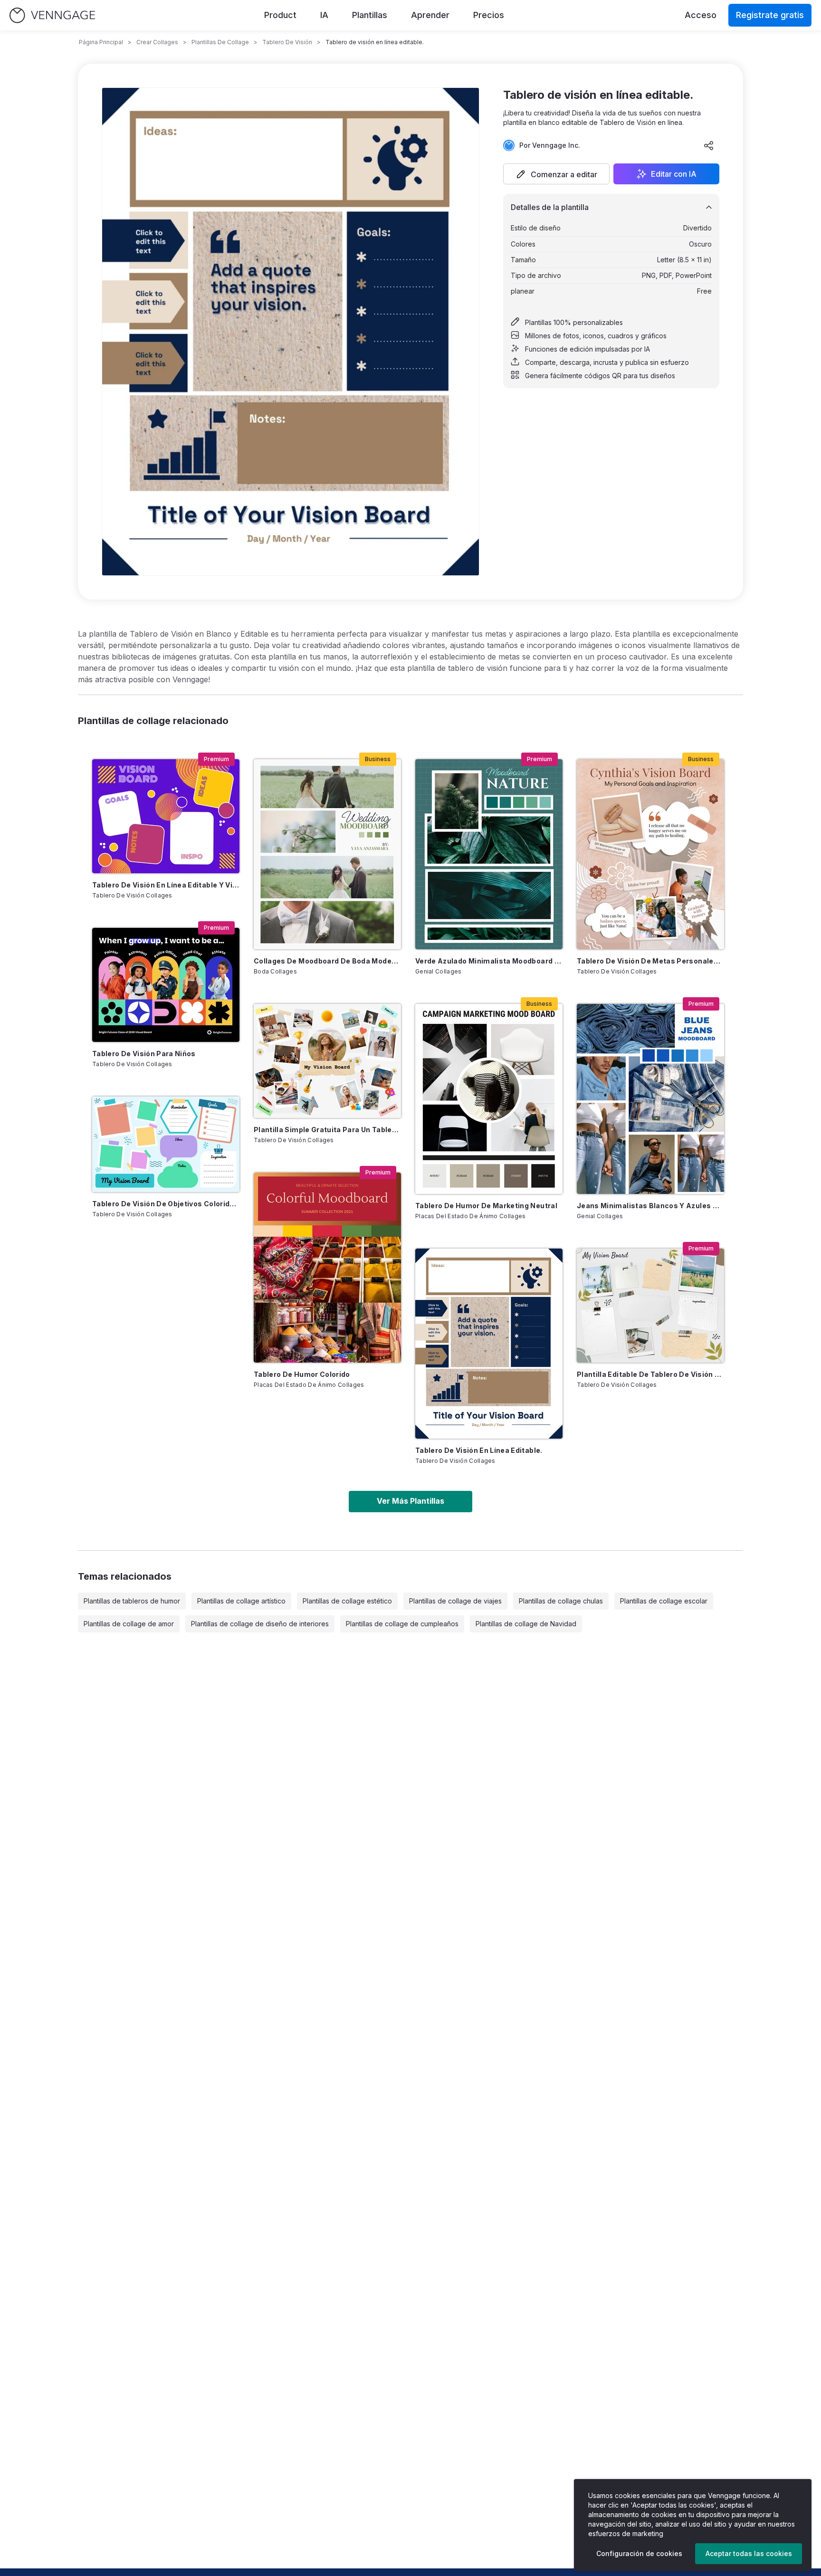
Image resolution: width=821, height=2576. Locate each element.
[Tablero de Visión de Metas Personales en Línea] (650, 854)
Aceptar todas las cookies (749, 2553)
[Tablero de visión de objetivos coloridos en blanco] (166, 1144)
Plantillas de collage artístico (241, 1601)
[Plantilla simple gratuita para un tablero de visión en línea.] (327, 1061)
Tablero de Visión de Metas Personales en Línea (650, 961)
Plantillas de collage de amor (129, 1624)
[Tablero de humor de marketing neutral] (489, 1099)
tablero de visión (287, 42)
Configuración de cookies (639, 2553)
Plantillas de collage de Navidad (526, 1624)
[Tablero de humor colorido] (327, 1268)
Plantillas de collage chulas (561, 1601)
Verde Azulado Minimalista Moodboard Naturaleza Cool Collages (489, 961)
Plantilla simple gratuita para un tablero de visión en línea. (327, 1130)
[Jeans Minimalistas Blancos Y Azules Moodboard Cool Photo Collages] (650, 1099)
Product (280, 15)
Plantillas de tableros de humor (132, 1601)
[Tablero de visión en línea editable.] (489, 1344)
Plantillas (370, 15)
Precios (489, 15)
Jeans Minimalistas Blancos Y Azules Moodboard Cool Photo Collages (650, 1206)
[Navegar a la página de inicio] (52, 15)
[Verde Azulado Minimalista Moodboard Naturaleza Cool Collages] (489, 854)
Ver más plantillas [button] (410, 1501)
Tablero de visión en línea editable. (479, 1450)
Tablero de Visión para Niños (144, 1054)
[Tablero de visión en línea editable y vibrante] (166, 816)
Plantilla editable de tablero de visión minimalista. (650, 1374)
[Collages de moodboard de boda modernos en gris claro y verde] (327, 854)
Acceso (701, 15)
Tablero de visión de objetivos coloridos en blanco (166, 1204)
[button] (556, 174)
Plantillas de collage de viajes (455, 1601)
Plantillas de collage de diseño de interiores (260, 1624)
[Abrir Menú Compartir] (709, 145)
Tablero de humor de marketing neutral (486, 1206)
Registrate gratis (770, 15)
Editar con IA (674, 174)
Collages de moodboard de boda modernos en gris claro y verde (327, 961)
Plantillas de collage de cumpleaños (402, 1624)
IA (324, 15)
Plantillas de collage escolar (664, 1601)
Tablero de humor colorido (302, 1374)
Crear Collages (157, 42)
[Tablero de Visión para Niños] (166, 985)
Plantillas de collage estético (347, 1601)
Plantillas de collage (220, 42)
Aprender (430, 15)
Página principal (101, 42)
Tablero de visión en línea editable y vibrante (166, 885)
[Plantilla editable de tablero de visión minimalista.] (650, 1306)
